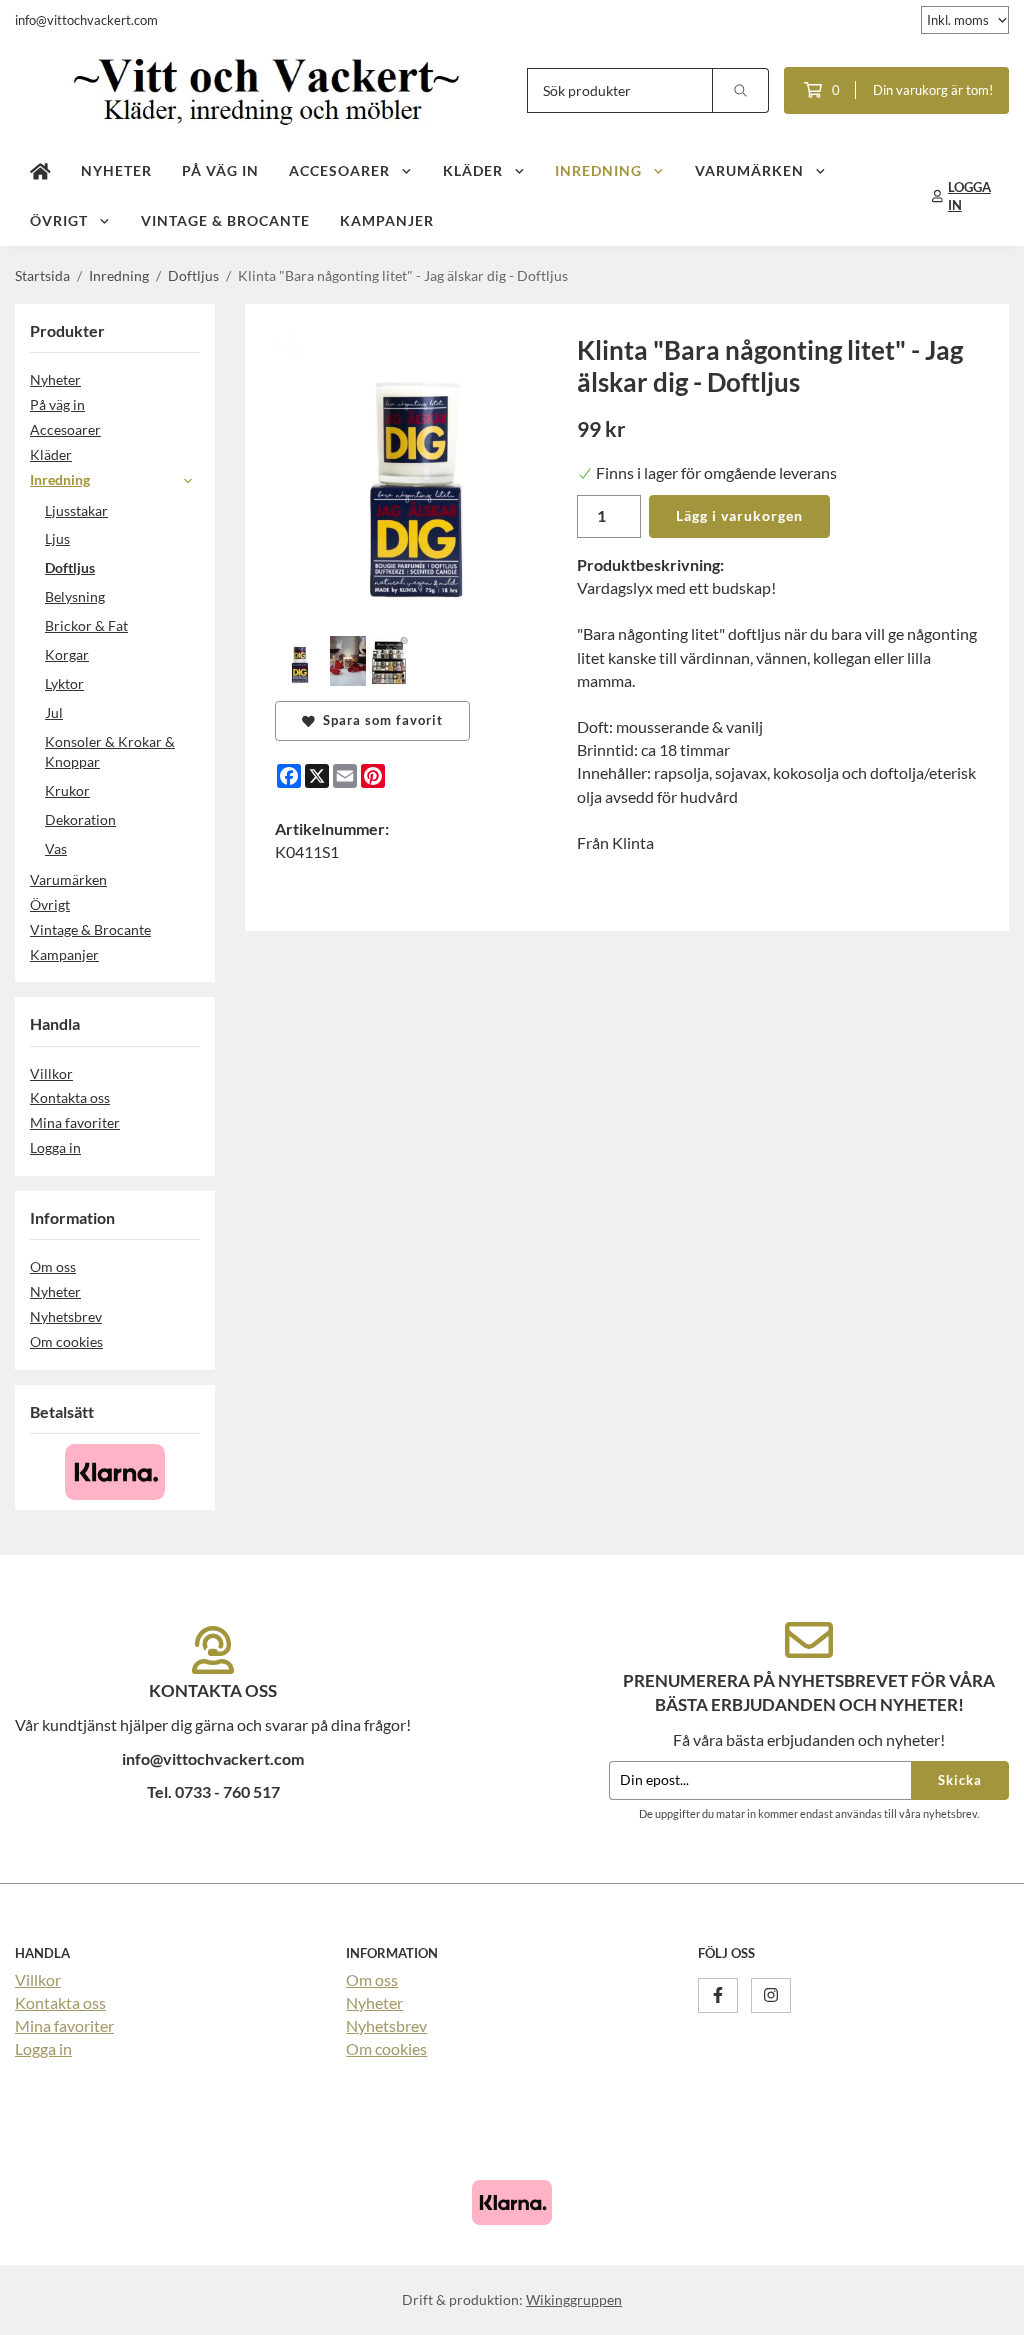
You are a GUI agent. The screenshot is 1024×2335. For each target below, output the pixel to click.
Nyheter (116, 170)
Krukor (67, 790)
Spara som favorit (379, 720)
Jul (54, 712)
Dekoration (80, 819)
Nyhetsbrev (66, 1316)
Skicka (960, 1780)
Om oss (53, 1266)
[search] (741, 90)
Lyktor (64, 683)
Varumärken (749, 170)
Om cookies (66, 1341)
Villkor (51, 1073)
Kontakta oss (70, 1097)
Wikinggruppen (574, 2299)
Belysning (75, 596)
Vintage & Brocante (225, 220)
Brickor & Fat (86, 625)
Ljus (57, 538)
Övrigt (59, 220)
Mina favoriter (75, 1122)
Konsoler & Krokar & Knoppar (110, 752)
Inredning (598, 170)
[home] (40, 171)
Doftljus (70, 567)
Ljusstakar (76, 510)
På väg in (220, 170)
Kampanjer (387, 220)
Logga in (55, 1147)
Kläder (473, 170)
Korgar (67, 654)
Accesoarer (339, 170)
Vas (56, 848)
